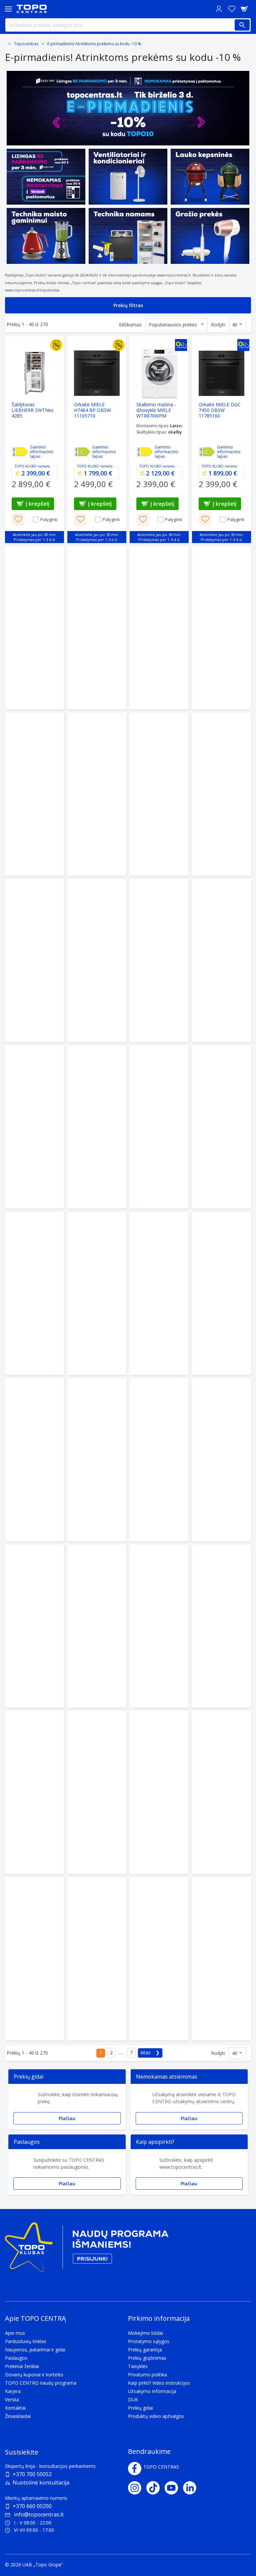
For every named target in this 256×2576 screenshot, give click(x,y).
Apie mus (15, 2333)
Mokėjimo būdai (145, 2333)
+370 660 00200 (32, 2506)
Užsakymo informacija (152, 2391)
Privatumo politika (147, 2375)
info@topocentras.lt (39, 2514)
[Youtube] (174, 2488)
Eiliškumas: (131, 325)
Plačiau (67, 2118)
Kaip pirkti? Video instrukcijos (159, 2383)
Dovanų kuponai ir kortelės (34, 2375)
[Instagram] (137, 2488)
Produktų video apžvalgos (156, 2416)
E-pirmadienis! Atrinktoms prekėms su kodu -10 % (94, 44)
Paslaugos (16, 2358)
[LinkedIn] (192, 2488)
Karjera (13, 2391)
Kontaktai (15, 2408)
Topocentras (26, 44)
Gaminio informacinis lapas (42, 452)
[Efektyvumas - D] (20, 452)
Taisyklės (138, 2366)
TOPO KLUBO (26, 466)
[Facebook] (135, 2469)
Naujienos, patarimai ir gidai (35, 2350)
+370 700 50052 (32, 2474)
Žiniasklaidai (18, 2416)
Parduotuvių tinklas (26, 2341)
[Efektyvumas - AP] (82, 452)
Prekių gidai (140, 2408)
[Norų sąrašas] (232, 9)
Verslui (12, 2399)
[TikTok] (155, 2488)
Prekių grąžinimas (147, 2358)
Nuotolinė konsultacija (41, 2483)
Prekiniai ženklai (22, 2366)
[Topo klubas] (87, 2250)
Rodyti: (218, 325)
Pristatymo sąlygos (149, 2341)
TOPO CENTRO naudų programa (41, 2383)
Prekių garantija (145, 2350)
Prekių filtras (128, 305)
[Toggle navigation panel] (8, 9)
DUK (133, 2399)
